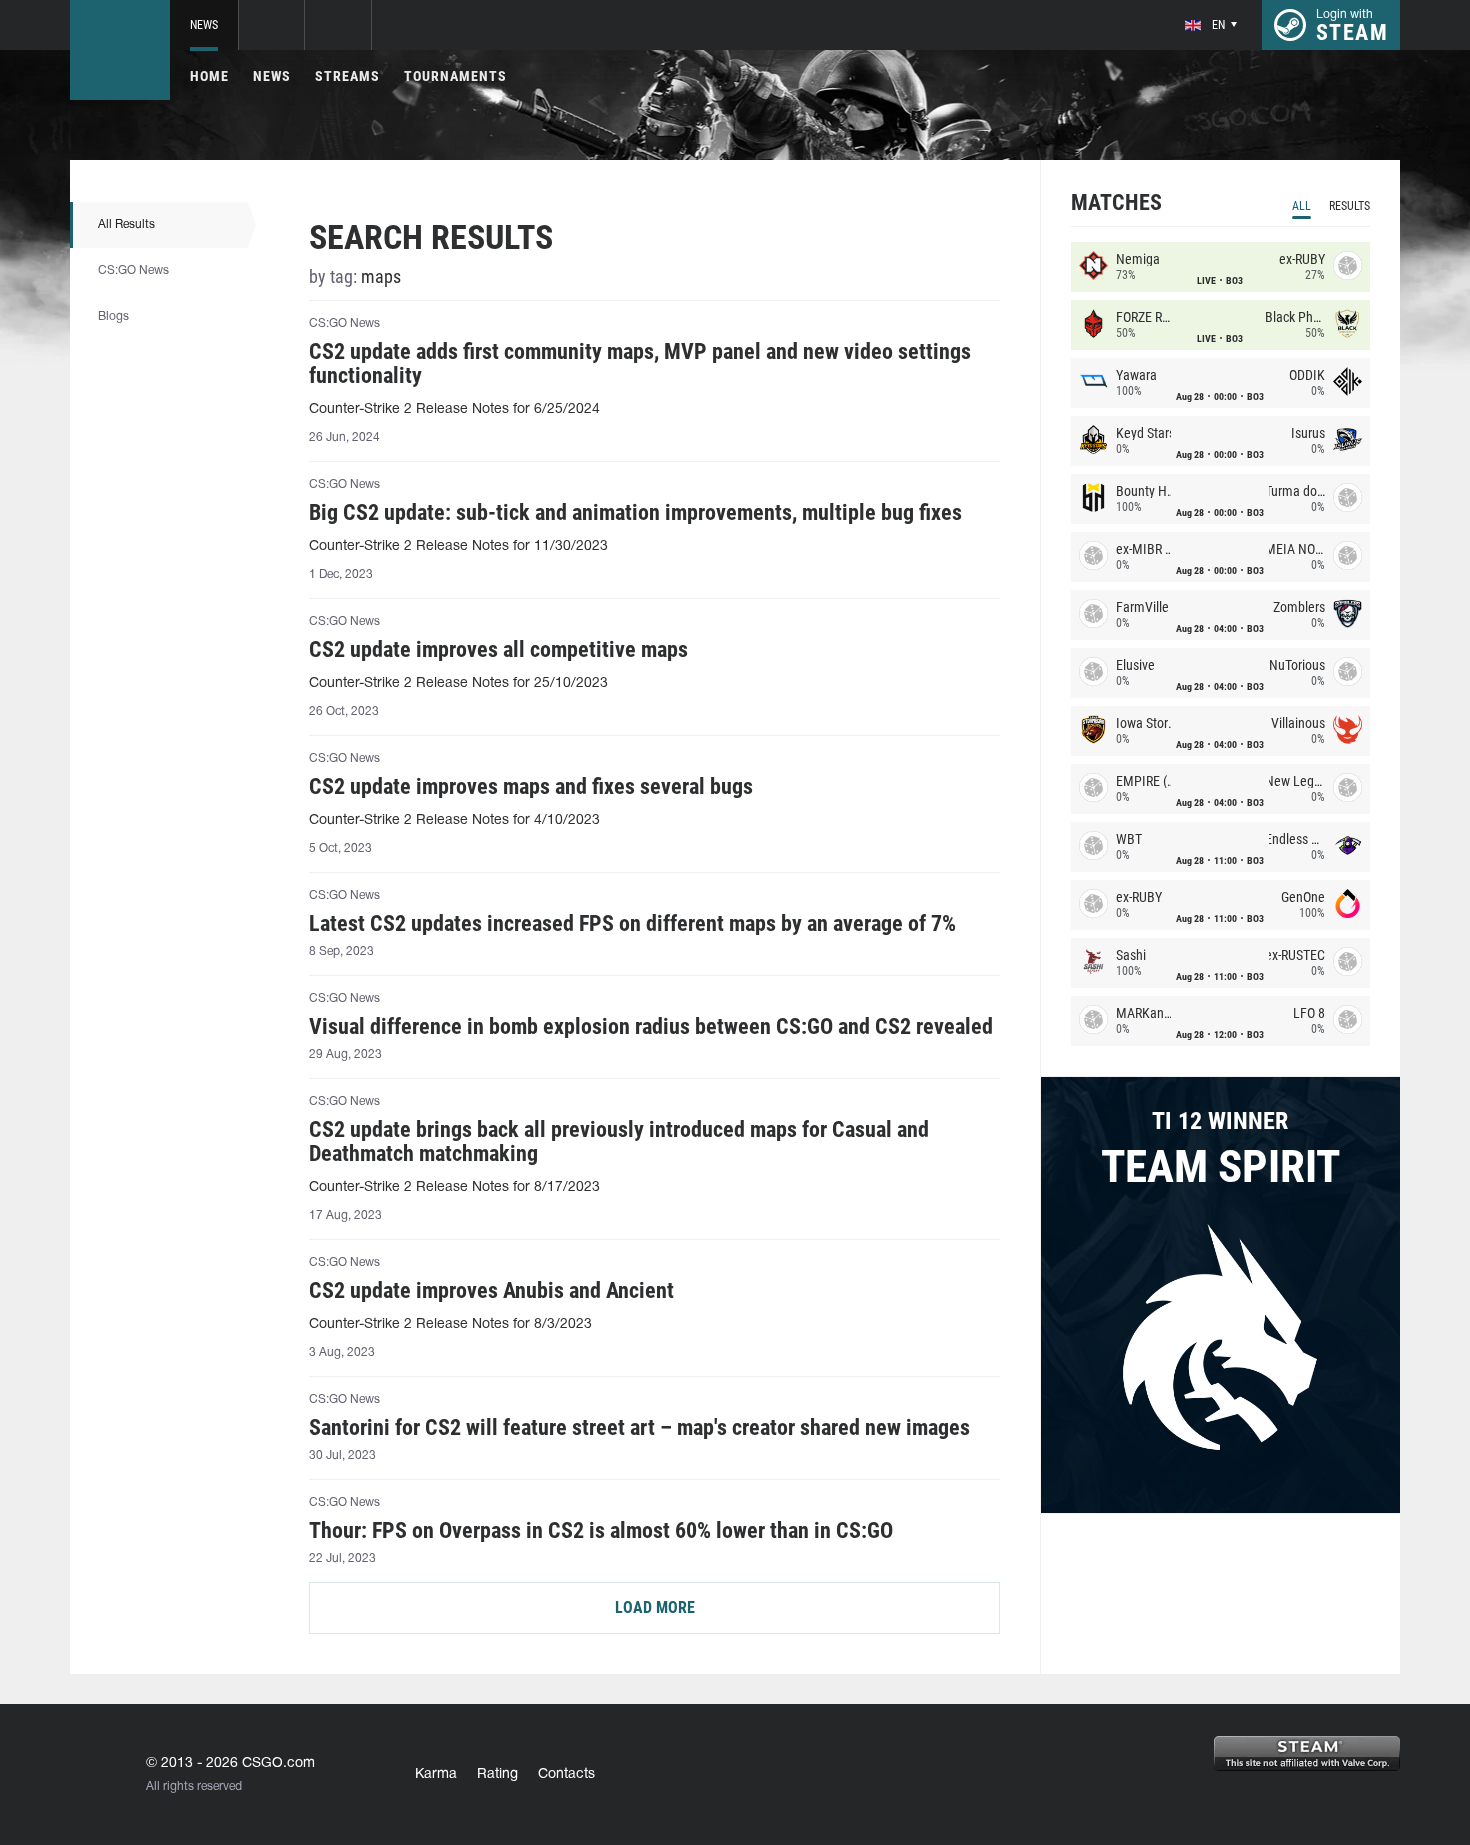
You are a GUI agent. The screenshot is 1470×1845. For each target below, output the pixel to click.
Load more (655, 1607)
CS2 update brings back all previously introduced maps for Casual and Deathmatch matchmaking (619, 1142)
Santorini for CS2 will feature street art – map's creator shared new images (639, 1428)
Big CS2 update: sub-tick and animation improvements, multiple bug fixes (635, 513)
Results (1349, 206)
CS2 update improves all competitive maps (498, 650)
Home (209, 76)
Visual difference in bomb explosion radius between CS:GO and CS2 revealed (651, 1027)
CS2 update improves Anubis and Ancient (491, 1291)
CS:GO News (133, 270)
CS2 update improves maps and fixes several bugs (531, 787)
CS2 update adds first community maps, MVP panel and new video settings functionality (640, 364)
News (204, 25)
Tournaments (455, 76)
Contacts (566, 1774)
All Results (126, 224)
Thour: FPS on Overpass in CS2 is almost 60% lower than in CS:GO (601, 1531)
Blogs (113, 316)
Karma (436, 1774)
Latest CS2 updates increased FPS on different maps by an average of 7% (632, 924)
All (1301, 206)
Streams (347, 76)
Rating (497, 1774)
